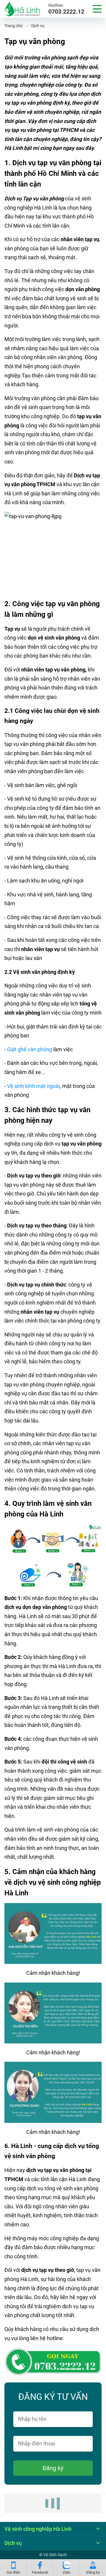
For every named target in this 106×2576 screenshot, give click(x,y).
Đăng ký (53, 2468)
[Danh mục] (97, 9)
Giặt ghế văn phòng (30, 1049)
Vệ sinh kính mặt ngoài (33, 1086)
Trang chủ (14, 26)
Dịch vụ (38, 26)
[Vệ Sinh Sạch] (22, 9)
